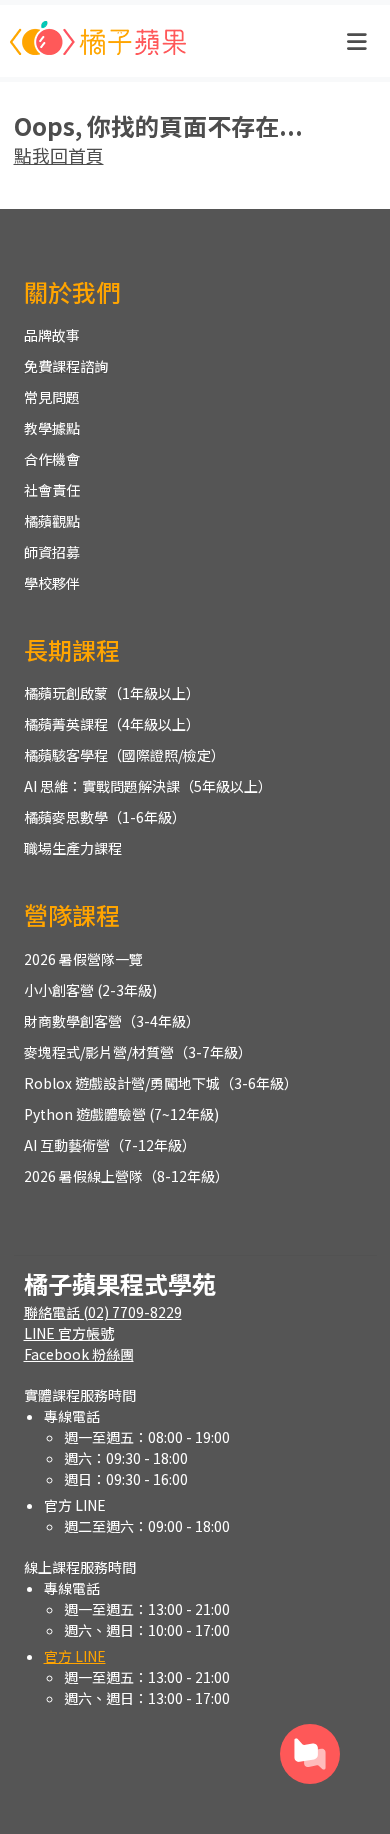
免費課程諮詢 (66, 366)
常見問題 (52, 397)
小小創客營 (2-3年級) (90, 990)
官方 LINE (75, 1656)
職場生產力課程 (73, 848)
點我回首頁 (59, 155)
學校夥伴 (52, 583)
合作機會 (52, 459)
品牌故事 (52, 335)
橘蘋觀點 (52, 521)
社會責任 (52, 490)
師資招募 (52, 552)
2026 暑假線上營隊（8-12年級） (126, 1176)
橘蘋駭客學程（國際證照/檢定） (124, 755)
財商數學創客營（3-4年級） (112, 1021)
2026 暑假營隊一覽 (83, 959)
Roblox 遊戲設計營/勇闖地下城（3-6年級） (161, 1083)
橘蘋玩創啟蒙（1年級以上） (112, 693)
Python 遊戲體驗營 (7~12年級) (121, 1114)
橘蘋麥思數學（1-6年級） (105, 817)
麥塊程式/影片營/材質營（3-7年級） (138, 1052)
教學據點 (52, 428)
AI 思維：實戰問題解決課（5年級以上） (148, 786)
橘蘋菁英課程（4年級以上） (112, 724)
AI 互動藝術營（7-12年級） (110, 1145)
